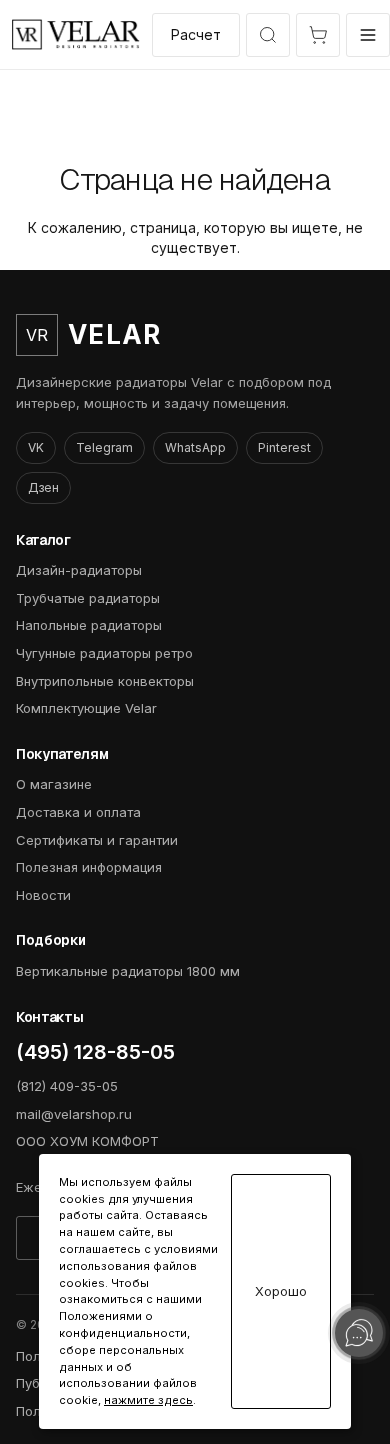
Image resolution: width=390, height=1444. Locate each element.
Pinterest (284, 447)
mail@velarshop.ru (74, 1114)
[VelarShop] (76, 34)
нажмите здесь (148, 1400)
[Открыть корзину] (318, 35)
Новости (43, 895)
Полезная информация (89, 867)
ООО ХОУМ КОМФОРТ (87, 1141)
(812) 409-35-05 (67, 1086)
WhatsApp (195, 447)
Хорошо (281, 1291)
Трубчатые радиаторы (88, 598)
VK (36, 447)
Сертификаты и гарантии (97, 840)
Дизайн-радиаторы (79, 570)
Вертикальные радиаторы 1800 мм (128, 971)
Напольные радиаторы (89, 625)
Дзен (43, 487)
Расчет (196, 34)
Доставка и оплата (78, 812)
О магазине (54, 784)
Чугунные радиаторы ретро (104, 653)
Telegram (104, 447)
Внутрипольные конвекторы (105, 681)
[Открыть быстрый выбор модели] (268, 35)
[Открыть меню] (368, 35)
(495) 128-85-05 (95, 1052)
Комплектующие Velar (86, 708)
